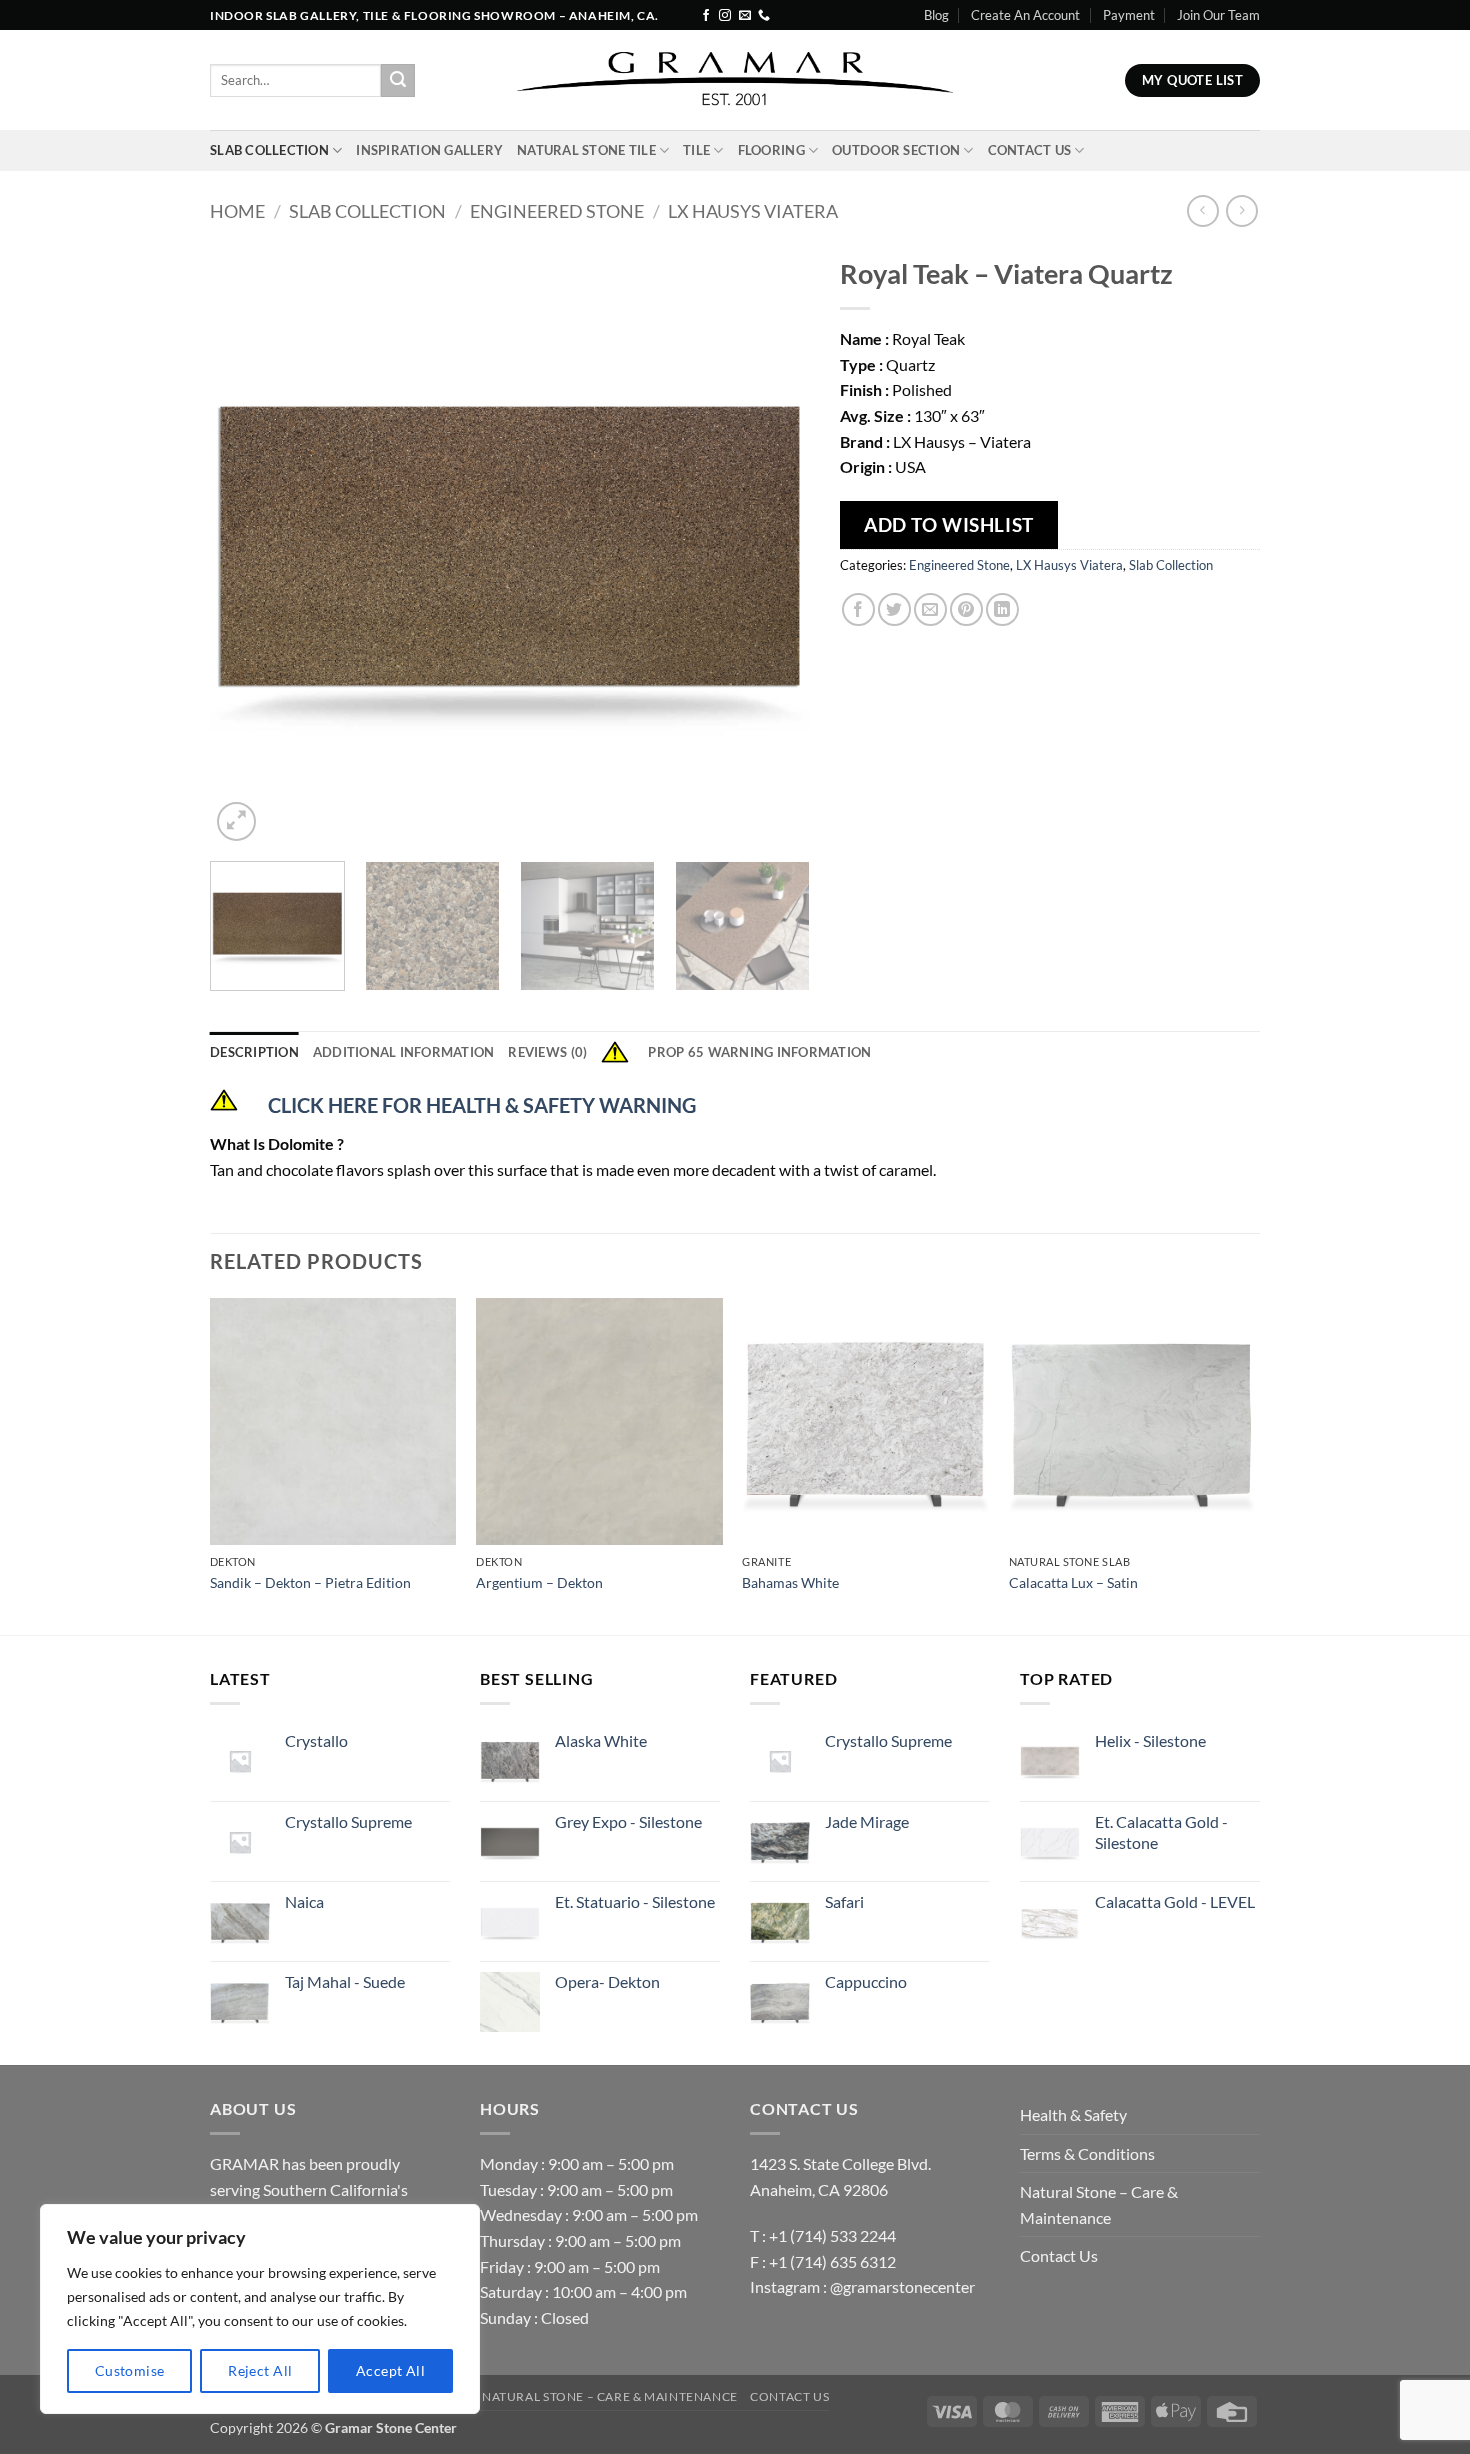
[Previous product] (1241, 210)
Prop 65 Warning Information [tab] (759, 1052)
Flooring (771, 150)
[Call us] (764, 16)
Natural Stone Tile (586, 150)
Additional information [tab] (404, 1052)
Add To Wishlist (949, 524)
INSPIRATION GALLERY (429, 150)
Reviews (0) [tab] (547, 1052)
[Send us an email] (745, 16)
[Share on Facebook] (858, 609)
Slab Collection (269, 150)
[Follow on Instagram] (725, 16)
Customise (130, 2370)
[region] (260, 2309)
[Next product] (1202, 210)
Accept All (390, 2370)
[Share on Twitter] (894, 609)
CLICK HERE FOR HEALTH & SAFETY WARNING (482, 1105)
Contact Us (1030, 150)
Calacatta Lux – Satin (1073, 1582)
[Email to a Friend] (930, 609)
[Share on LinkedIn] (1002, 609)
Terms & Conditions (1087, 2153)
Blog (936, 15)
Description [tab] (254, 1052)
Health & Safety (1073, 2114)
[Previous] (247, 546)
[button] (236, 821)
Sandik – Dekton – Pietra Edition (310, 1582)
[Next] (773, 546)
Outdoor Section (896, 150)
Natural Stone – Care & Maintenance (1099, 2204)
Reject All (260, 2370)
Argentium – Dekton (539, 1582)
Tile (696, 150)
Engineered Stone (557, 211)
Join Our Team (1218, 15)
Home (237, 211)
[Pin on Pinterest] (966, 609)
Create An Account (1025, 15)
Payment (1129, 15)
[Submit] (398, 81)
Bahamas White (790, 1582)
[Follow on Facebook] (706, 16)
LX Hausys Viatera (753, 211)
